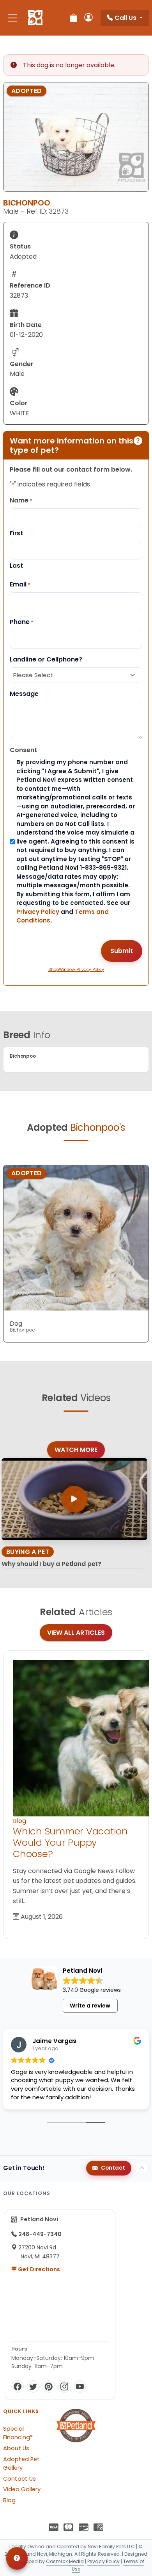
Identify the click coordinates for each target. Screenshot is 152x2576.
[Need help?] (17, 2558)
